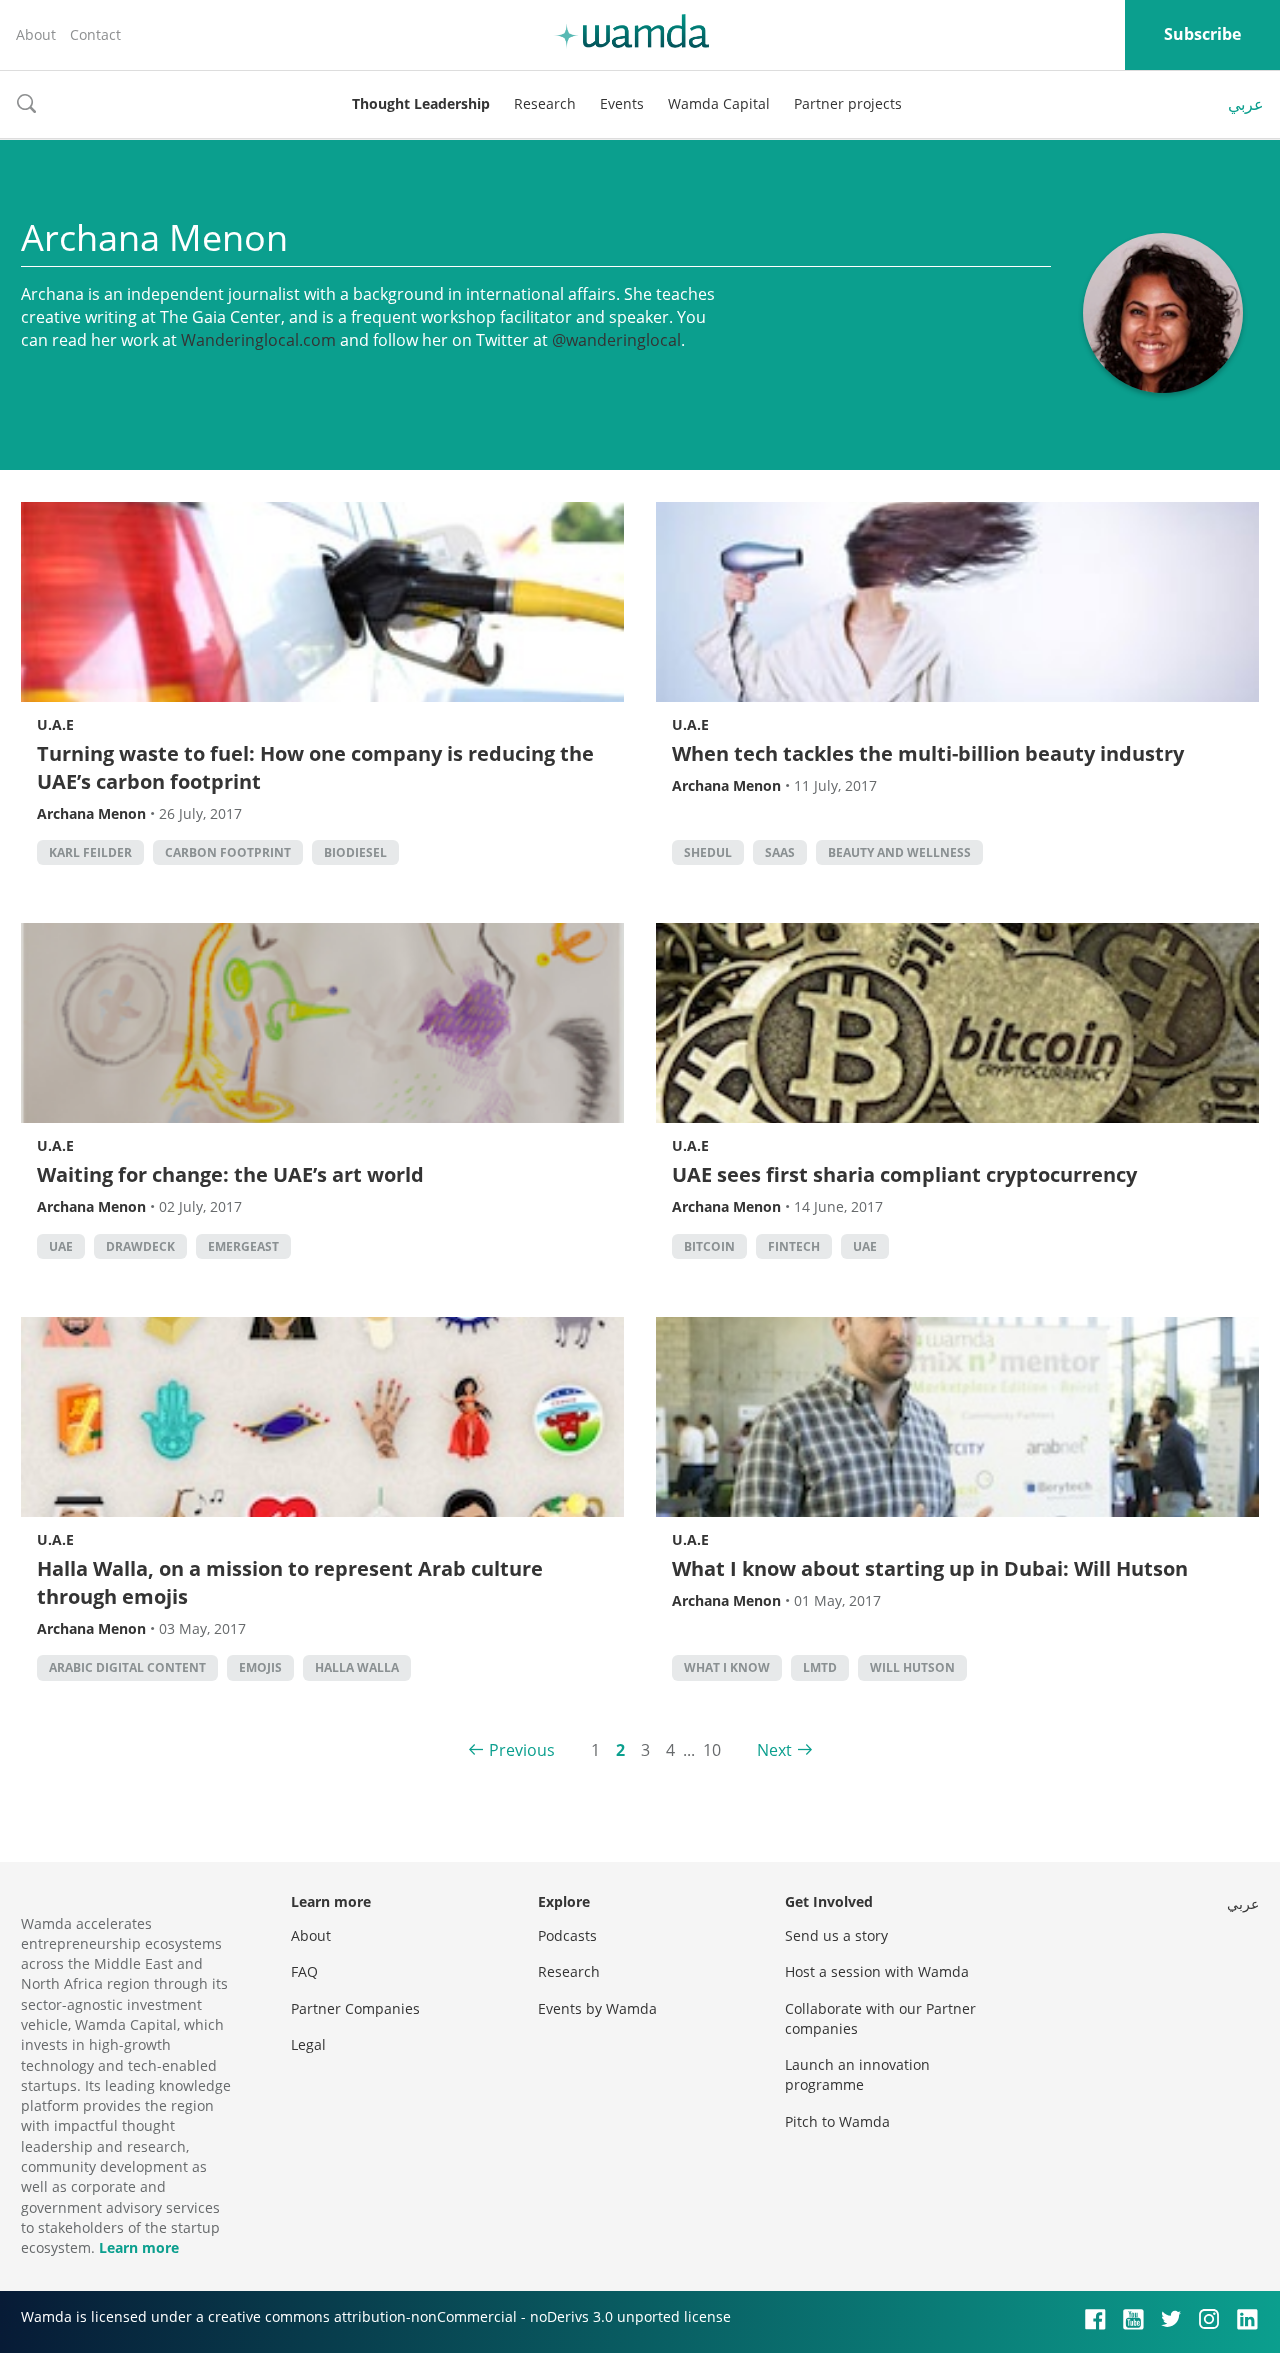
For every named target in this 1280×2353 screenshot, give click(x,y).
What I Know (727, 1667)
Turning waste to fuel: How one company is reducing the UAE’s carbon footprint (315, 767)
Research (545, 103)
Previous (522, 1750)
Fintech (794, 1246)
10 (712, 1750)
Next (774, 1750)
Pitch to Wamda (837, 2121)
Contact (95, 34)
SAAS (780, 852)
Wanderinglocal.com (258, 340)
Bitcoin (709, 1246)
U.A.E (55, 724)
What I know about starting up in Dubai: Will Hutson (930, 1568)
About (36, 34)
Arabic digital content (127, 1667)
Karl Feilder (90, 852)
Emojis (260, 1667)
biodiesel (355, 852)
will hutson (912, 1667)
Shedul (708, 852)
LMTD (820, 1667)
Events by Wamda (597, 2008)
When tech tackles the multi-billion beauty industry (928, 753)
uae (61, 1246)
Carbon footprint (228, 852)
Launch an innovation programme (857, 2074)
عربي (1246, 104)
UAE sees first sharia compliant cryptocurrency (904, 1174)
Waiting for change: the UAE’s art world (230, 1174)
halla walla (357, 1667)
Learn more (139, 2247)
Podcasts (567, 1935)
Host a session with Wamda (877, 1971)
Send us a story (836, 1935)
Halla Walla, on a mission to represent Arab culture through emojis (290, 1582)
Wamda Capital (719, 103)
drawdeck (140, 1246)
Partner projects (848, 103)
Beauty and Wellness (899, 852)
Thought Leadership (421, 103)
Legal (308, 2044)
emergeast (243, 1246)
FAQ (304, 1971)
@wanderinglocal (616, 340)
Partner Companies (355, 2008)
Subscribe (1202, 34)
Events (622, 103)
